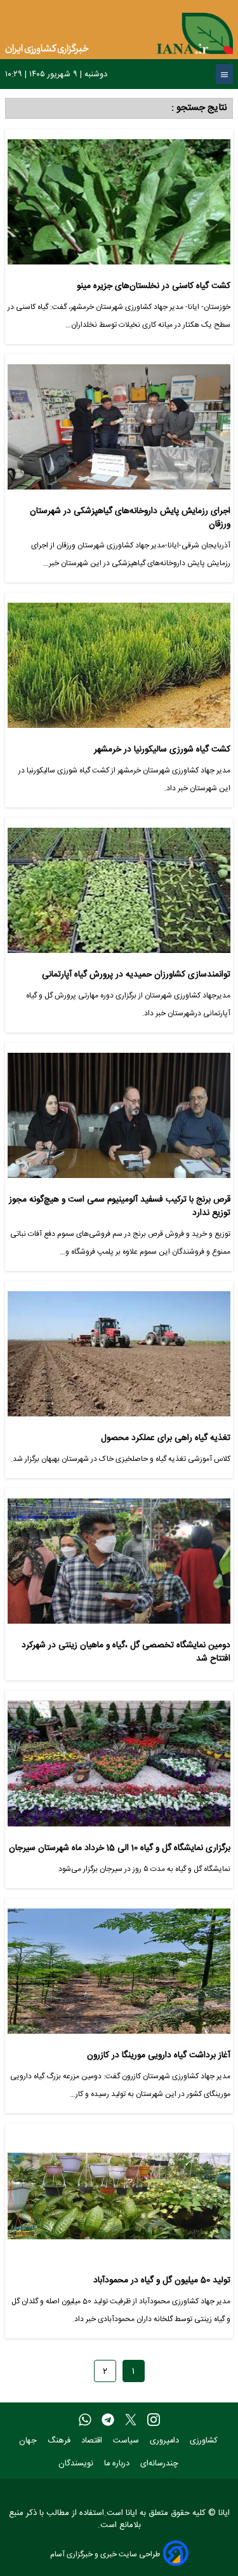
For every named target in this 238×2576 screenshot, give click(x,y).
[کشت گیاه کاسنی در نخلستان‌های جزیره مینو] (119, 207)
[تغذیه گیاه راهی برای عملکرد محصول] (119, 1359)
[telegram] (108, 2420)
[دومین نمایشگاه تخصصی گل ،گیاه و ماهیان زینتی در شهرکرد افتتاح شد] (119, 1566)
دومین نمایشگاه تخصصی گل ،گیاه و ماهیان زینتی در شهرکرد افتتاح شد (126, 1652)
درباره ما (118, 2464)
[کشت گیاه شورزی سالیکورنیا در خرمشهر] (119, 670)
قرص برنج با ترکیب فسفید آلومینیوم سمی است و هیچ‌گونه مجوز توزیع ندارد (120, 1206)
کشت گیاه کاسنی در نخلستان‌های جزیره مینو (154, 286)
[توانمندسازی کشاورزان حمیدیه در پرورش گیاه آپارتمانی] (119, 895)
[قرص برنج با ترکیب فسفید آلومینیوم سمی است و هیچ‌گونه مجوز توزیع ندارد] (119, 1120)
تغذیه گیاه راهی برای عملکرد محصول (166, 1438)
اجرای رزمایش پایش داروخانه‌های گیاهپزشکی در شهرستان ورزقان (130, 518)
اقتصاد (93, 2441)
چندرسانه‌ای (161, 2464)
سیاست (127, 2441)
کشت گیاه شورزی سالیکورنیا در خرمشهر (162, 750)
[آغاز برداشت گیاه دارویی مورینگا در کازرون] (119, 1976)
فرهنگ (60, 2441)
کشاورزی (205, 2441)
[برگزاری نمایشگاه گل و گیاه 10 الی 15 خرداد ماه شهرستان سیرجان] (119, 1768)
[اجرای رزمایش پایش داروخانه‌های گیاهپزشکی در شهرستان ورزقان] (119, 432)
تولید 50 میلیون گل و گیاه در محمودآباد (162, 2281)
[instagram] (154, 2420)
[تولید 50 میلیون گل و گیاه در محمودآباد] (119, 2201)
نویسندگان (77, 2464)
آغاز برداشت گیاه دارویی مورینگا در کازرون (159, 2056)
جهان (29, 2441)
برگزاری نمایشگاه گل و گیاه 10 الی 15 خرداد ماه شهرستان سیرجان (120, 1848)
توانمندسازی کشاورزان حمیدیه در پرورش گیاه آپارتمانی (136, 975)
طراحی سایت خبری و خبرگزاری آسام (105, 2554)
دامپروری (166, 2441)
